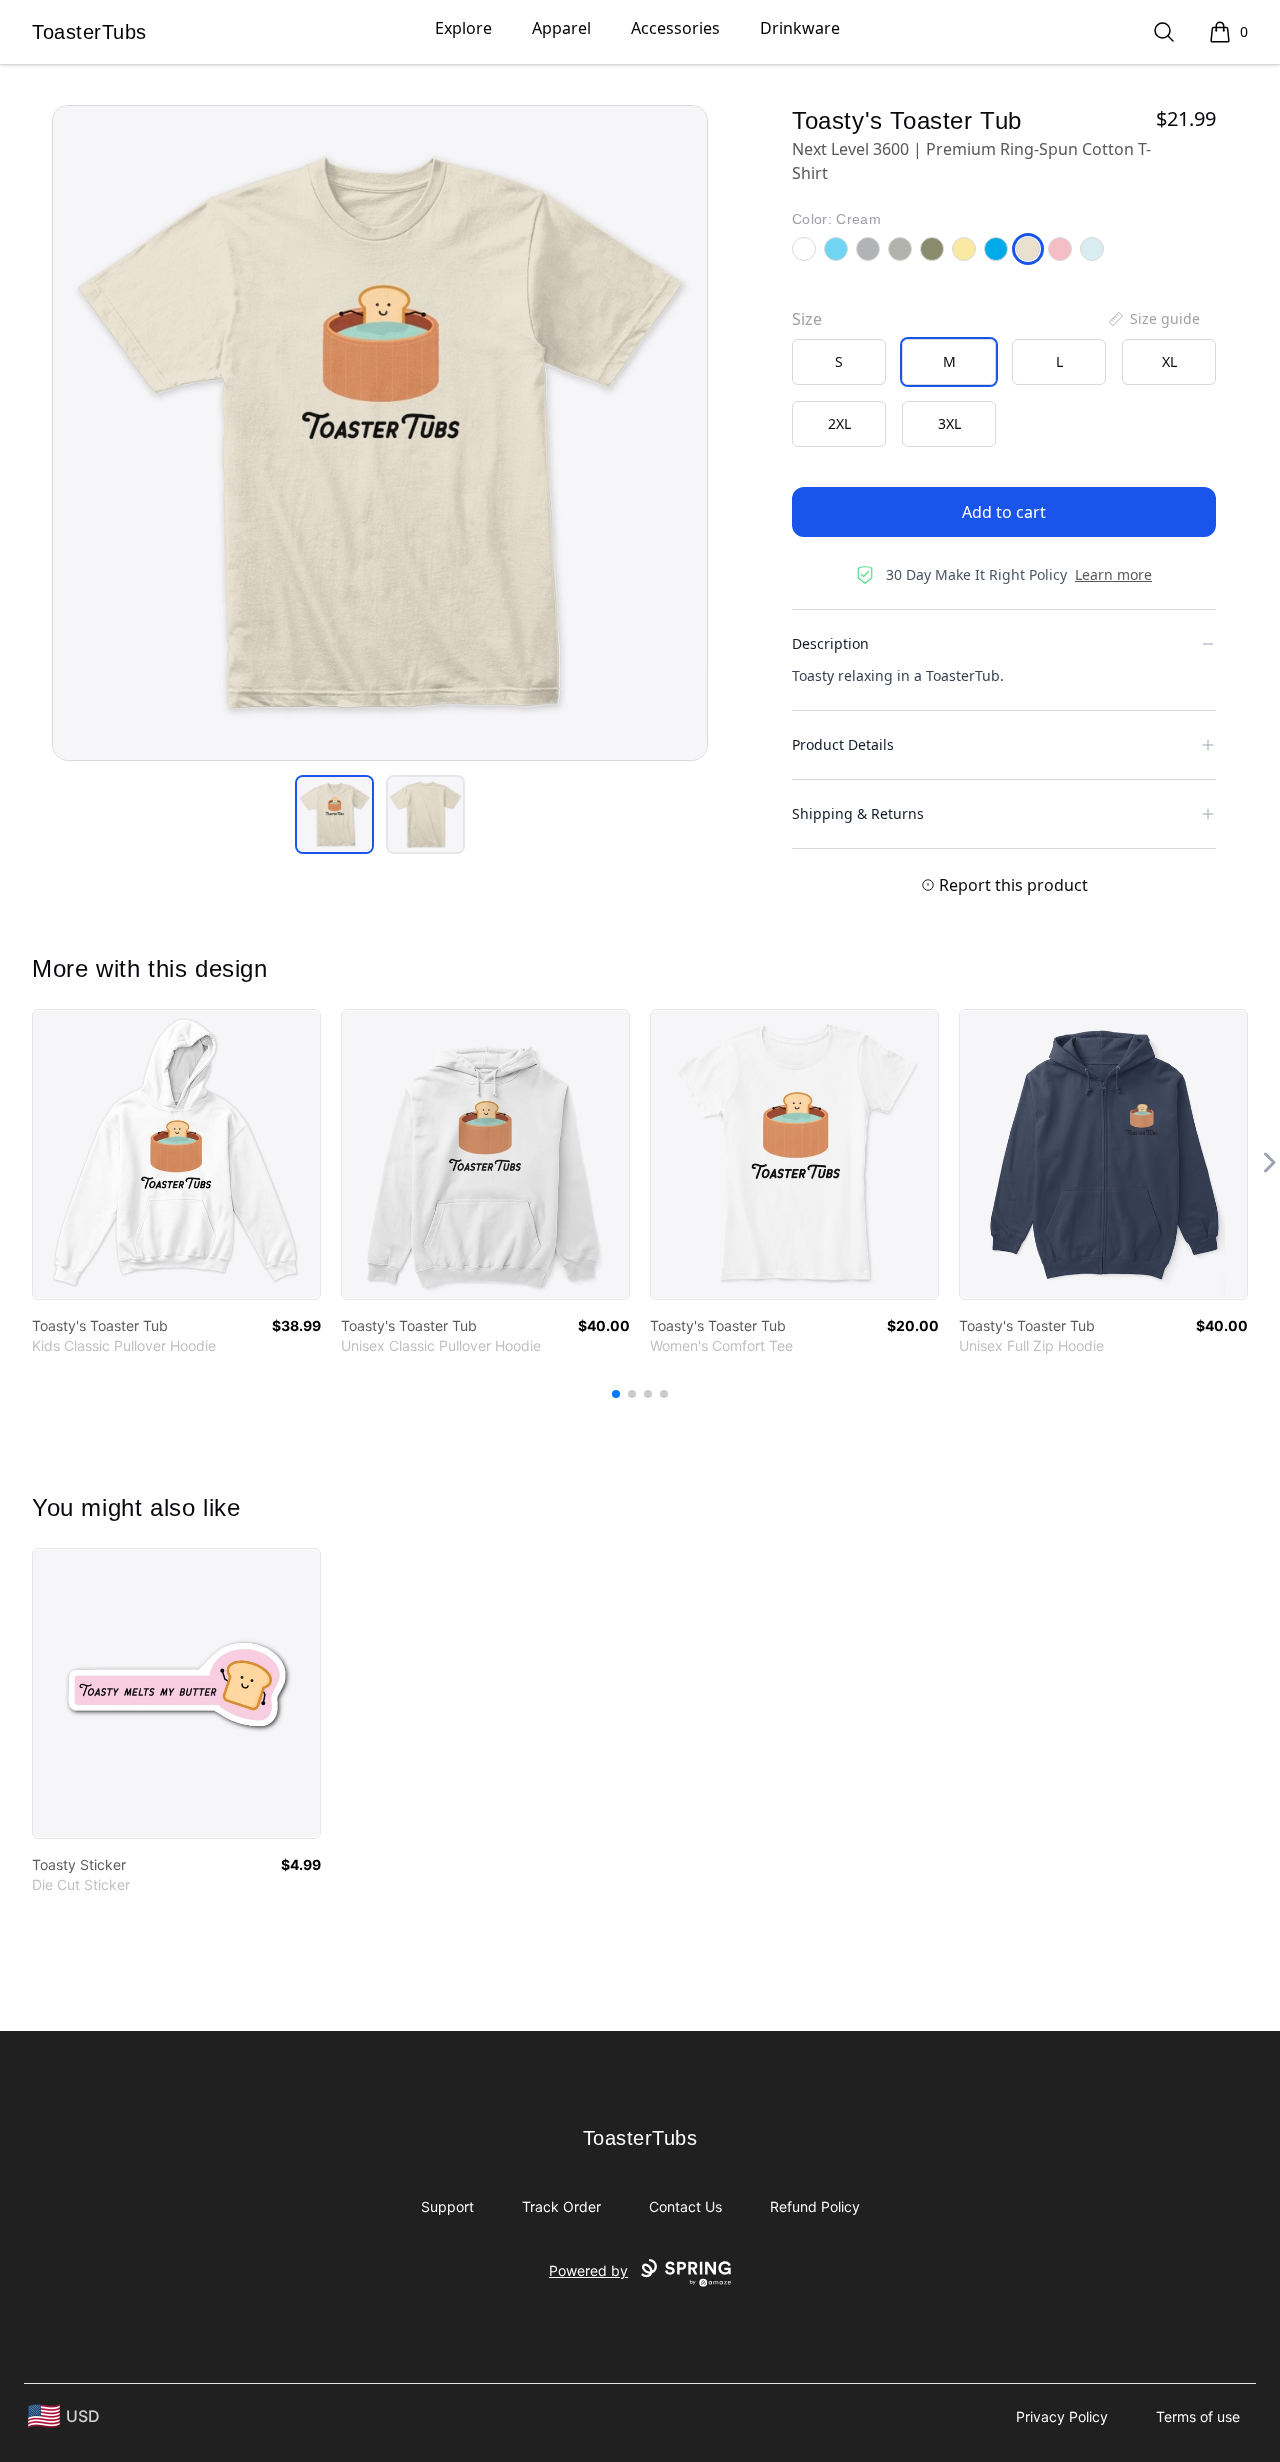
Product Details (843, 744)
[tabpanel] (380, 433)
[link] (176, 1154)
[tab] (334, 814)
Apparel (561, 28)
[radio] (839, 362)
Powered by (588, 2270)
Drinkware (800, 28)
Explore (463, 28)
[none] (1153, 319)
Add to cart (1004, 512)
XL (1169, 361)
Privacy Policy (1062, 2416)
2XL (839, 423)
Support (447, 2206)
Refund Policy (815, 2206)
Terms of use (1198, 2416)
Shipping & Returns (858, 813)
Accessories (675, 28)
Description (830, 643)
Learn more (1113, 574)
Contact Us (685, 2206)
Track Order (561, 2206)
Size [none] (807, 319)
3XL (949, 423)
